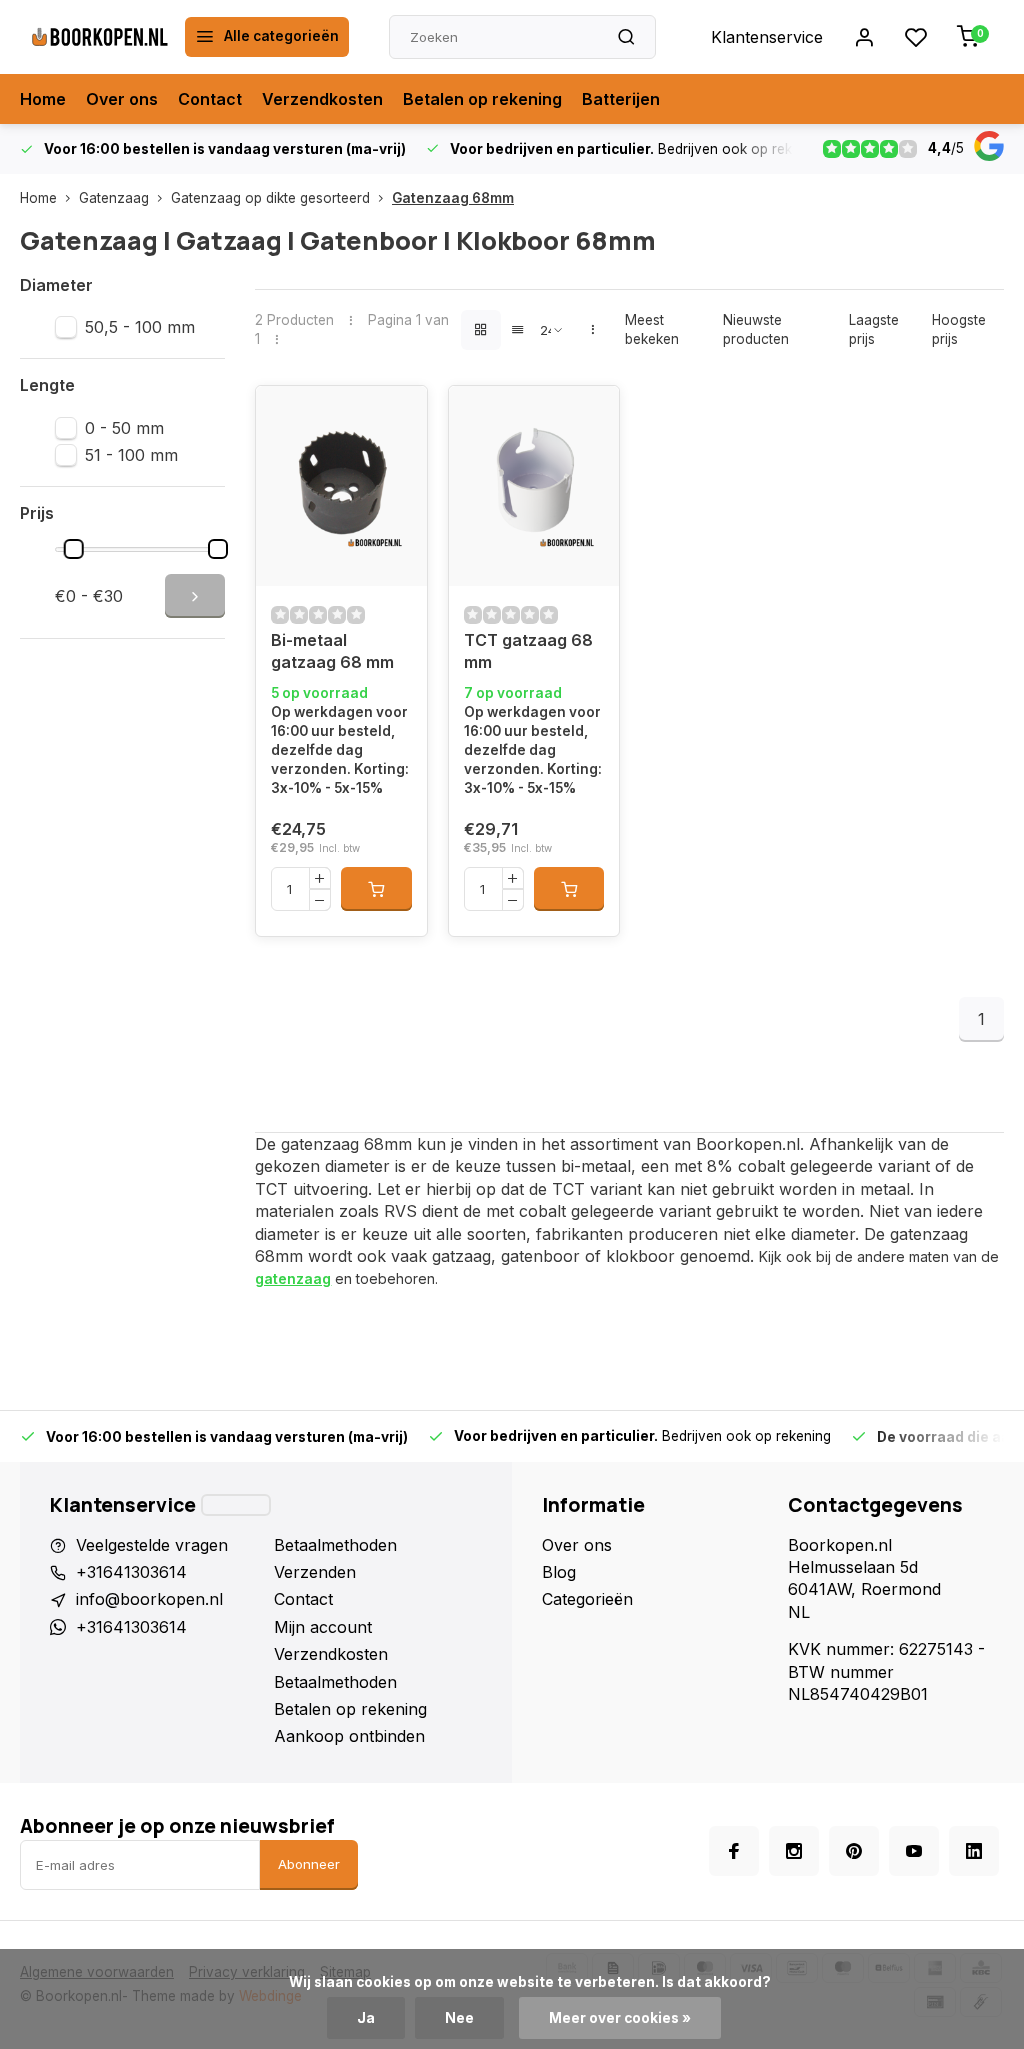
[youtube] (914, 1851)
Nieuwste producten (756, 329)
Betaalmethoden (335, 1545)
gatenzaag (293, 1278)
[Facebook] (734, 1851)
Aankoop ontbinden (349, 1736)
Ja (366, 2018)
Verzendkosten (322, 99)
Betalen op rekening (482, 99)
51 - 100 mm (131, 455)
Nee (459, 2018)
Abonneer (309, 1864)
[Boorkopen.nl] (100, 37)
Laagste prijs (874, 329)
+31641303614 (131, 1572)
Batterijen (621, 99)
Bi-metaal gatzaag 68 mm (332, 651)
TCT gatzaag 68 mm (528, 651)
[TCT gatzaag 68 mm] (534, 486)
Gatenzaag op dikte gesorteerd (270, 198)
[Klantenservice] (236, 1505)
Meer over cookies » (620, 2018)
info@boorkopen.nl (149, 1599)
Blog (559, 1572)
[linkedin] (974, 1851)
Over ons (122, 99)
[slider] (73, 549)
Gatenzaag (114, 198)
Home (43, 99)
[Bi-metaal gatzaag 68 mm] (341, 486)
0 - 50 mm (124, 428)
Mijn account (323, 1627)
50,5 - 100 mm (140, 327)
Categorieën (587, 1599)
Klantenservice (767, 37)
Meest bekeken (652, 329)
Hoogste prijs (959, 329)
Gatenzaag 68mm (453, 198)
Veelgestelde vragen (152, 1545)
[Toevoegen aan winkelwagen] (376, 889)
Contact (210, 99)
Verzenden (315, 1572)
